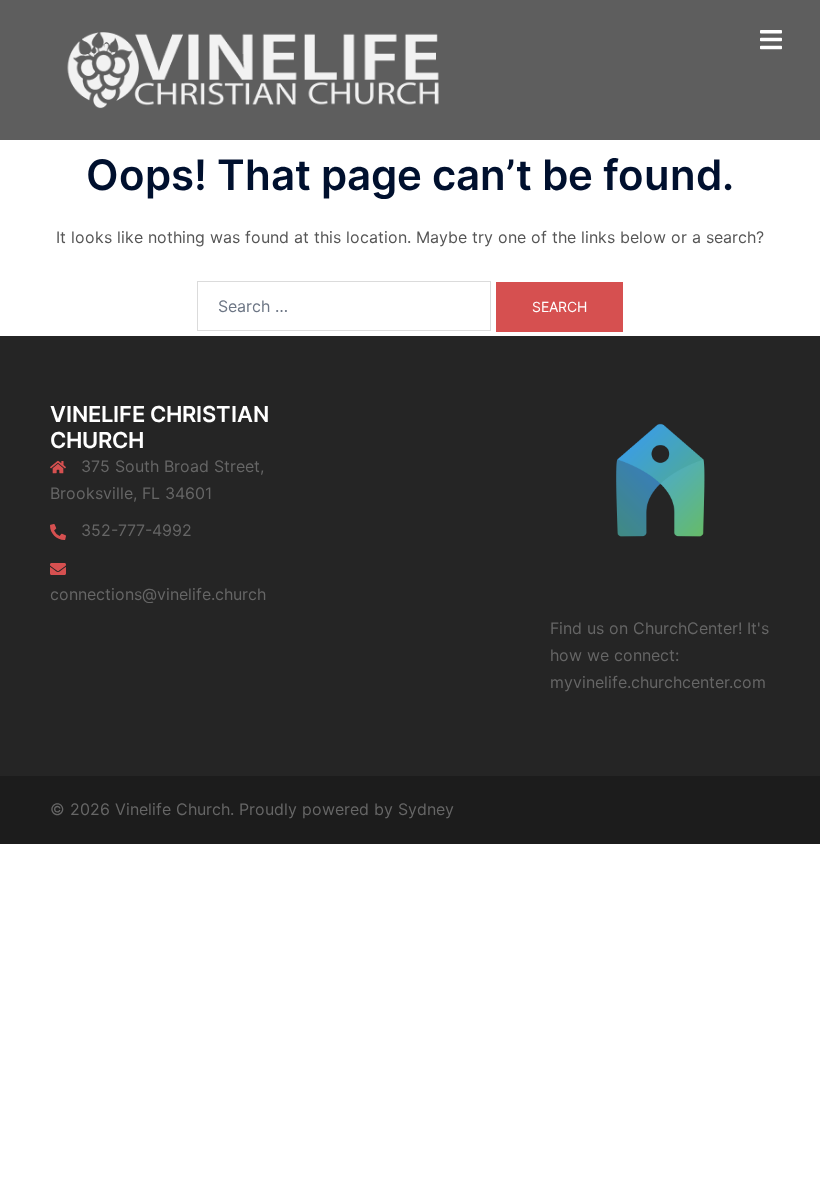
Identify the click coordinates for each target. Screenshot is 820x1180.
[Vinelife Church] (248, 68)
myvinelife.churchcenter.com (658, 682)
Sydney (426, 809)
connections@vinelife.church (158, 594)
